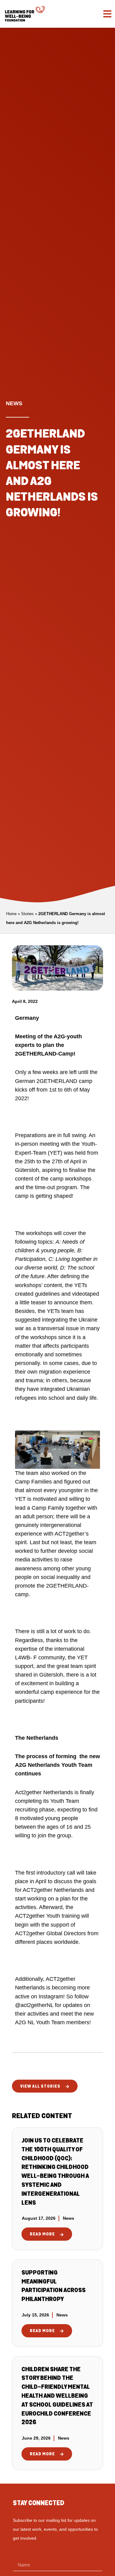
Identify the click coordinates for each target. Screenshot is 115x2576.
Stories (27, 914)
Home (11, 914)
